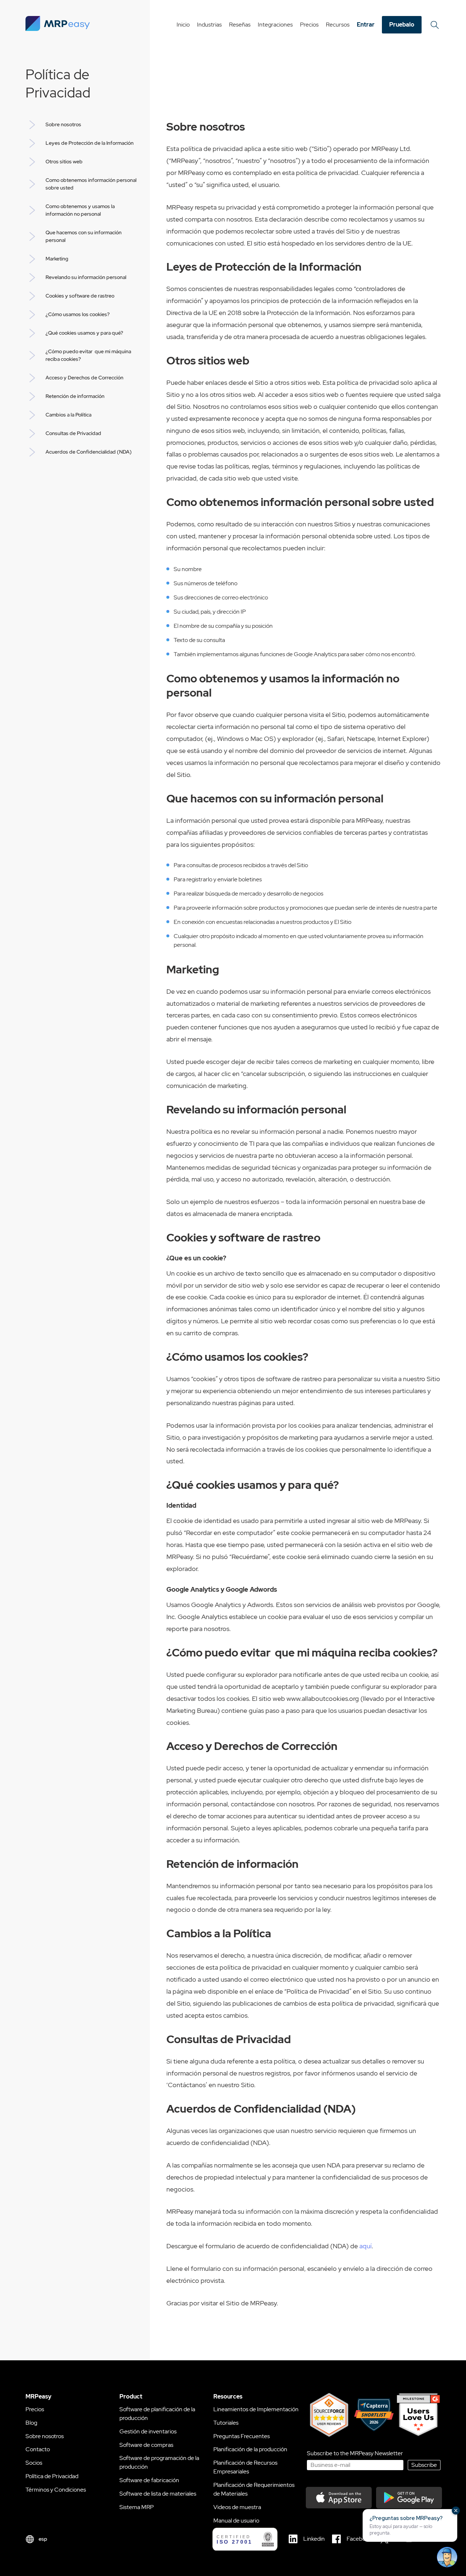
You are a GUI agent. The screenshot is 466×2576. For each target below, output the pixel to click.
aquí (366, 2246)
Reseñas (240, 25)
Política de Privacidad (52, 2476)
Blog (31, 2423)
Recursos (338, 25)
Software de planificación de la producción (157, 2414)
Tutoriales (226, 2423)
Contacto (38, 2449)
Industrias (209, 25)
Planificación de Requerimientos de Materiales (254, 2489)
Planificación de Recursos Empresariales (245, 2467)
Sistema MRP (137, 2507)
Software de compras (146, 2445)
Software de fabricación (149, 2480)
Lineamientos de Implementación (256, 2409)
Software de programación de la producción (159, 2462)
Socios (34, 2463)
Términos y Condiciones (56, 2490)
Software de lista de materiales (158, 2494)
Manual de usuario (236, 2521)
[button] (410, 2525)
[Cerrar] (456, 2511)
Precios (309, 25)
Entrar (366, 25)
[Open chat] (447, 2557)
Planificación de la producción (250, 2449)
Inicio (183, 25)
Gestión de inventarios (148, 2431)
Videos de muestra (237, 2507)
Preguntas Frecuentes (242, 2436)
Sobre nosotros (45, 2436)
